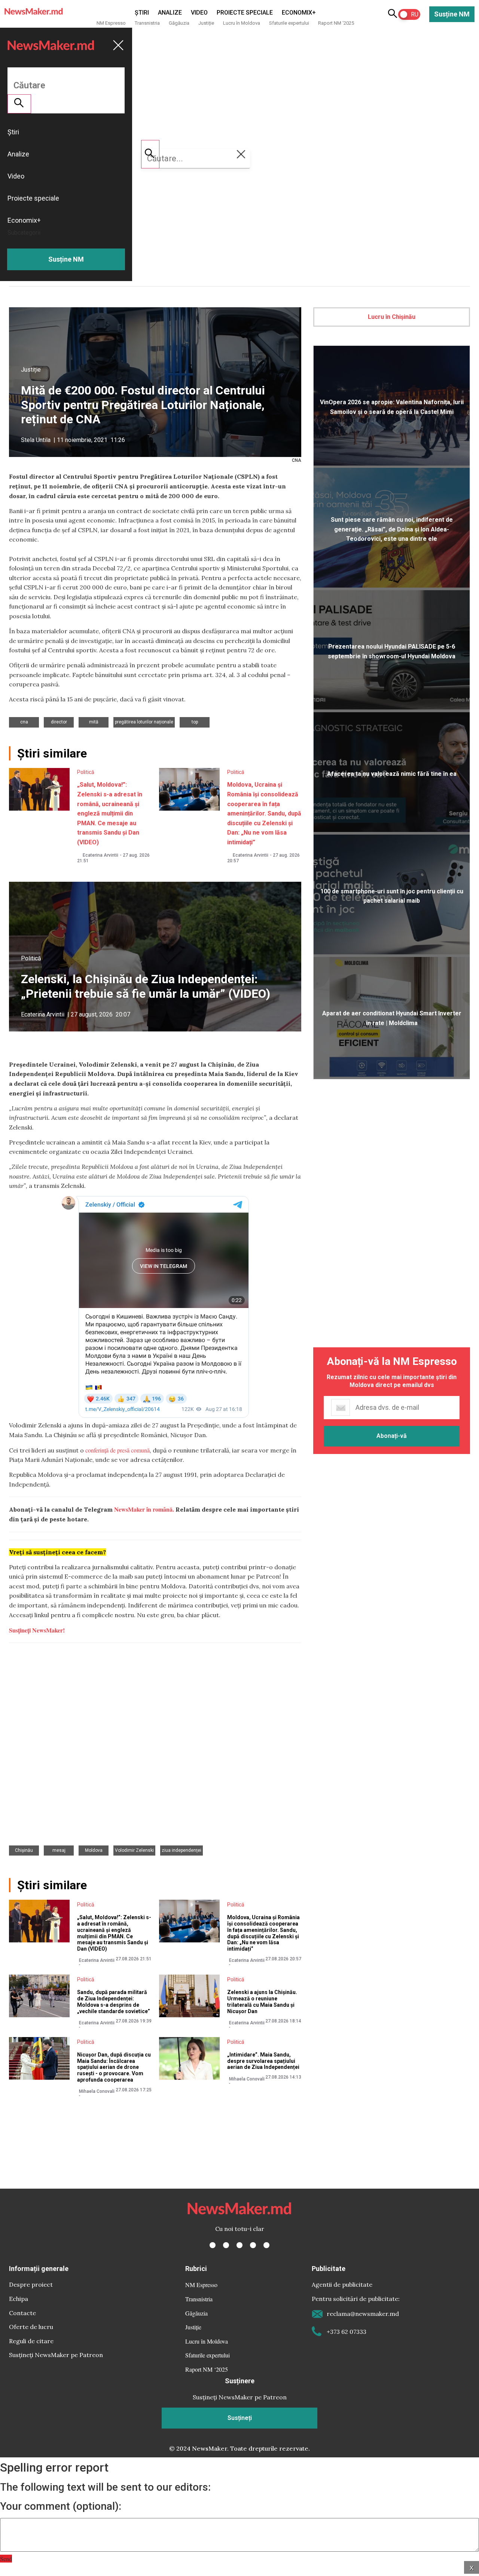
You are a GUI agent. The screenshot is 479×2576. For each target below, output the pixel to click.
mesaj (59, 1850)
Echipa (19, 2299)
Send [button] (6, 2559)
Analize (170, 13)
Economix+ (299, 13)
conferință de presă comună (118, 1450)
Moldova (94, 1850)
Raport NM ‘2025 (336, 23)
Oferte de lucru (31, 2327)
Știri (142, 13)
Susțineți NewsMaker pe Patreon (56, 2355)
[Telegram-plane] (266, 2245)
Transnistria (147, 23)
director (59, 722)
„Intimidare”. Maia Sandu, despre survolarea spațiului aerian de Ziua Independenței (264, 2061)
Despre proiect (31, 2284)
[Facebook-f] (213, 2245)
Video (199, 13)
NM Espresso (111, 23)
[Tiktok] (253, 2245)
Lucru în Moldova (242, 23)
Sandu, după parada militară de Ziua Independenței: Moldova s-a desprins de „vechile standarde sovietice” (114, 2002)
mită (94, 722)
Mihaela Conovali (97, 2091)
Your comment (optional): (61, 2506)
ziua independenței (181, 1850)
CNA (24, 722)
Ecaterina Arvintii (100, 855)
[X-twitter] (226, 2245)
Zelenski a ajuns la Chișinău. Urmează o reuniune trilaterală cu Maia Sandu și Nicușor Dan (262, 2002)
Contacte (22, 2313)
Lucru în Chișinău (392, 317)
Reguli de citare (31, 2341)
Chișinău (24, 1850)
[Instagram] (239, 2245)
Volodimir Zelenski (134, 1850)
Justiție (206, 23)
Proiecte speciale (245, 13)
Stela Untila (36, 440)
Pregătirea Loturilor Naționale (144, 722)
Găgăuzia (179, 23)
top (195, 722)
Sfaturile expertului (289, 23)
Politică (86, 772)
